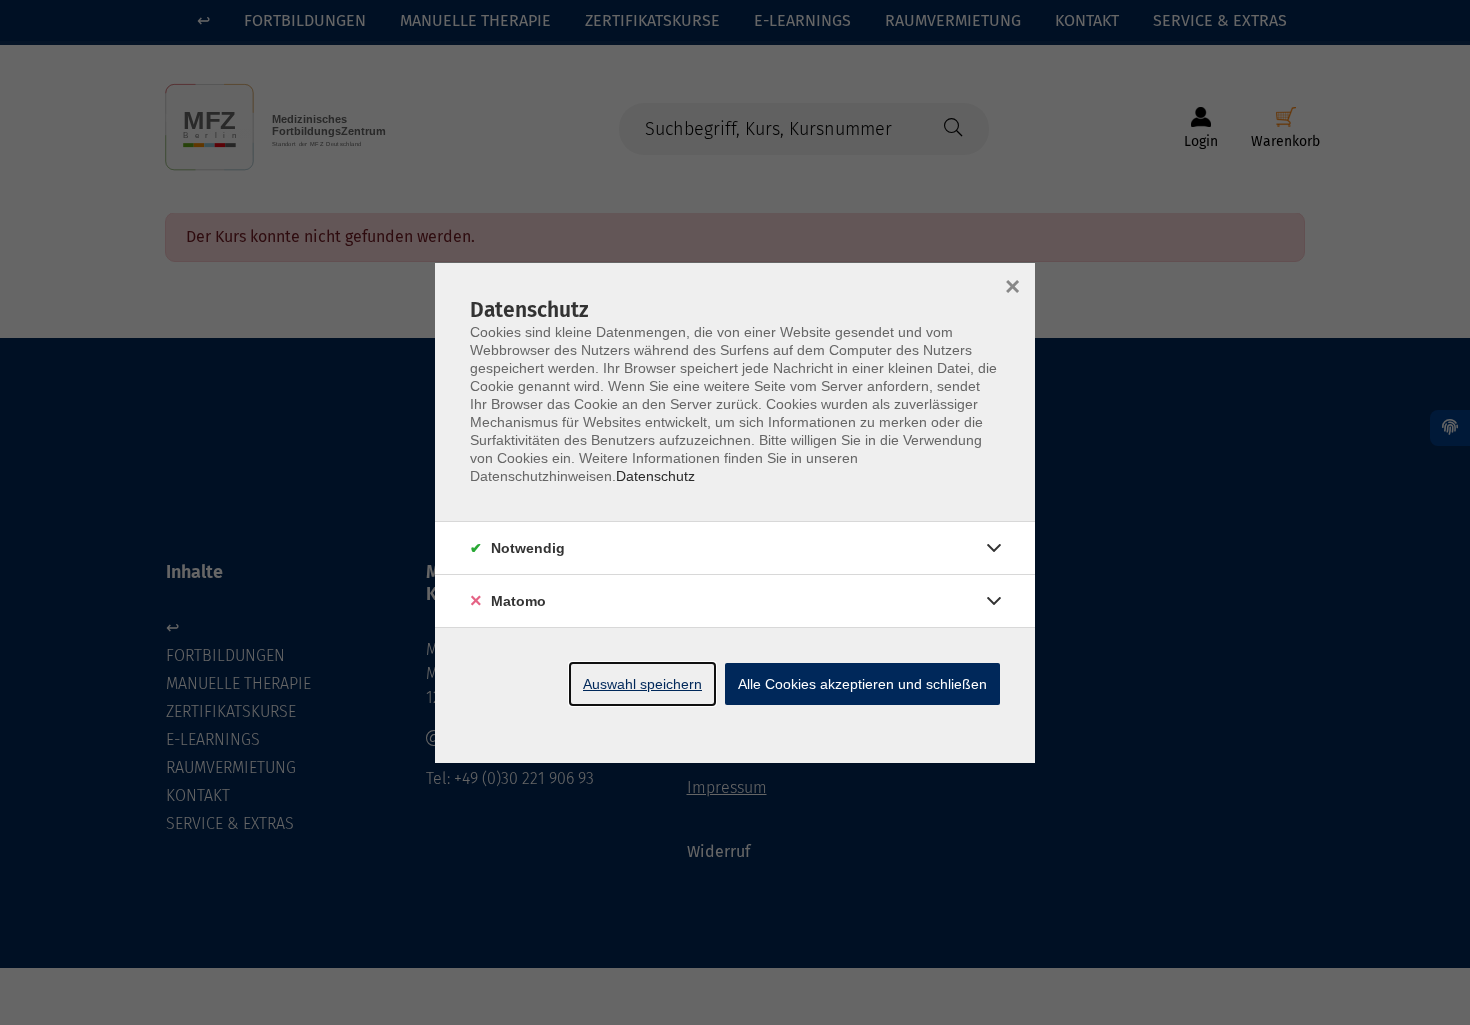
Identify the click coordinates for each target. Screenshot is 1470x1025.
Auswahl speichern (642, 684)
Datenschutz (655, 476)
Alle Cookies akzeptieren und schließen (862, 684)
